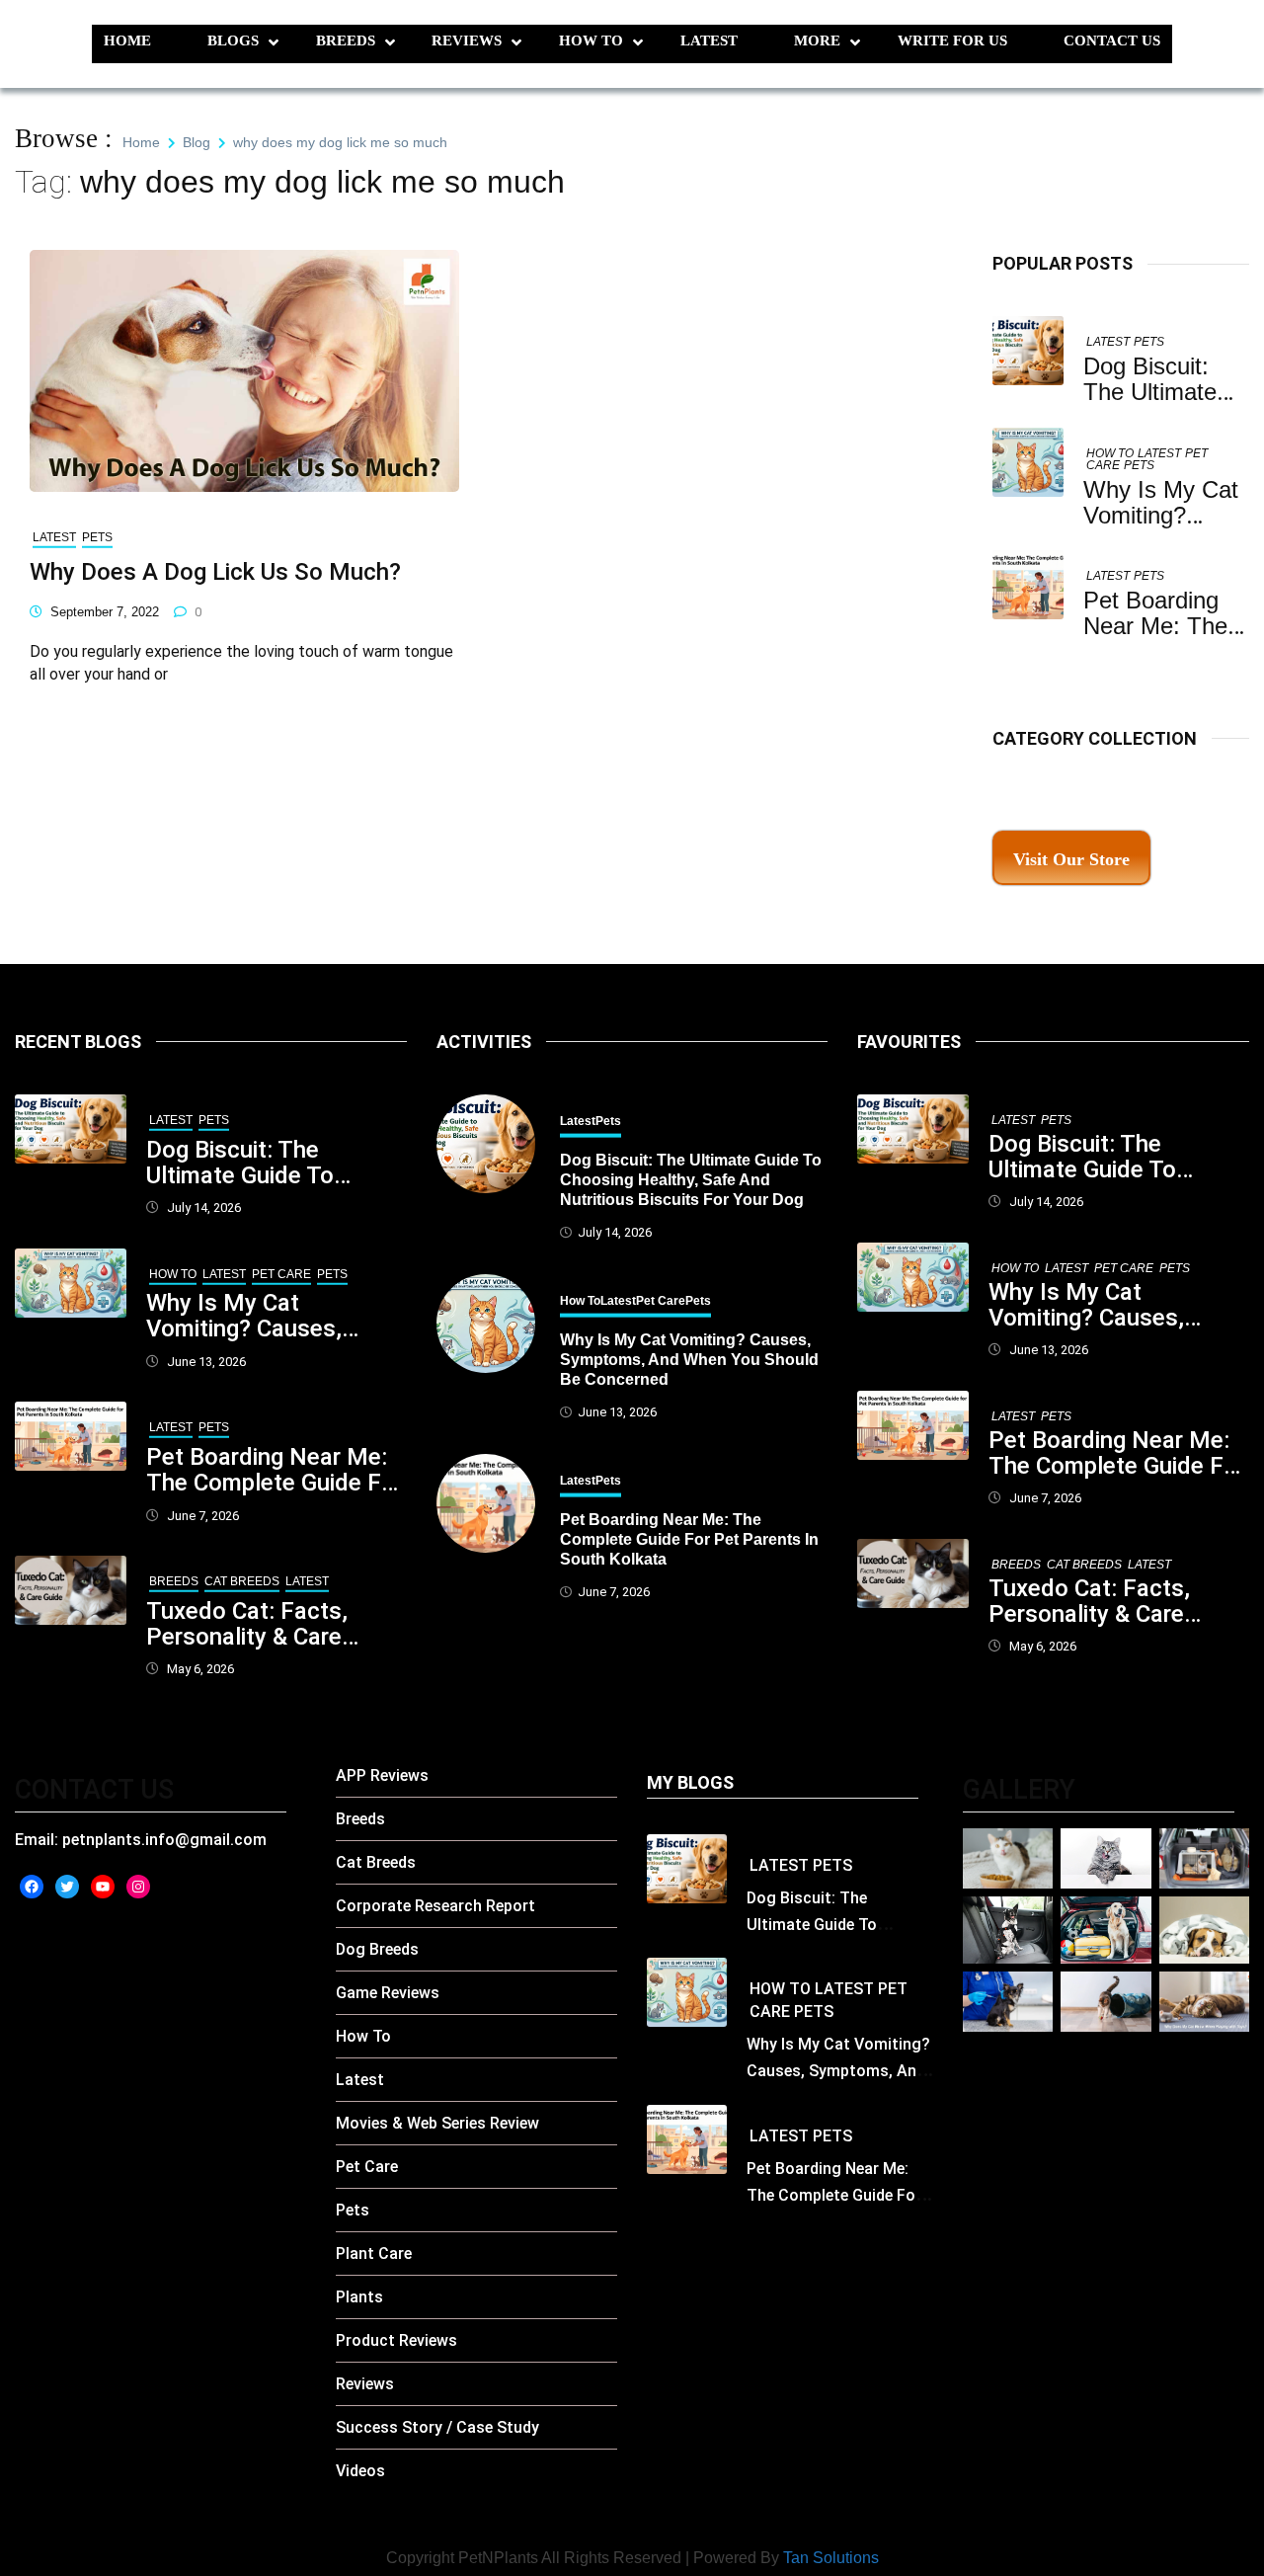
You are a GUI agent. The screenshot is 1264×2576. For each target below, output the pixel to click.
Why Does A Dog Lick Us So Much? (215, 572)
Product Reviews (396, 2340)
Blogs (233, 40)
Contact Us (1112, 40)
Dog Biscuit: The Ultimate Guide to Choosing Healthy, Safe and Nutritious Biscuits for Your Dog (270, 1163)
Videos (360, 2471)
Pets (1149, 342)
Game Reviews (388, 1993)
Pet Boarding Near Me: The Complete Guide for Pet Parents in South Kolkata (275, 1470)
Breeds (346, 40)
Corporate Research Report (435, 1906)
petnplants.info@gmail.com (164, 1840)
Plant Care (374, 2254)
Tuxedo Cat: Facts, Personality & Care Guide (247, 1624)
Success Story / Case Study (437, 2427)
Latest (709, 40)
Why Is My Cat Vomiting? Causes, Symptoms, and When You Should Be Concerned (263, 1316)
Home (127, 40)
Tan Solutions (831, 2558)
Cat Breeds (242, 1581)
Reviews (467, 40)
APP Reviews (382, 1775)
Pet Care (281, 1274)
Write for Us (952, 40)
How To (591, 40)
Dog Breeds (377, 1949)
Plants (359, 2297)
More (817, 40)
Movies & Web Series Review (437, 2123)
